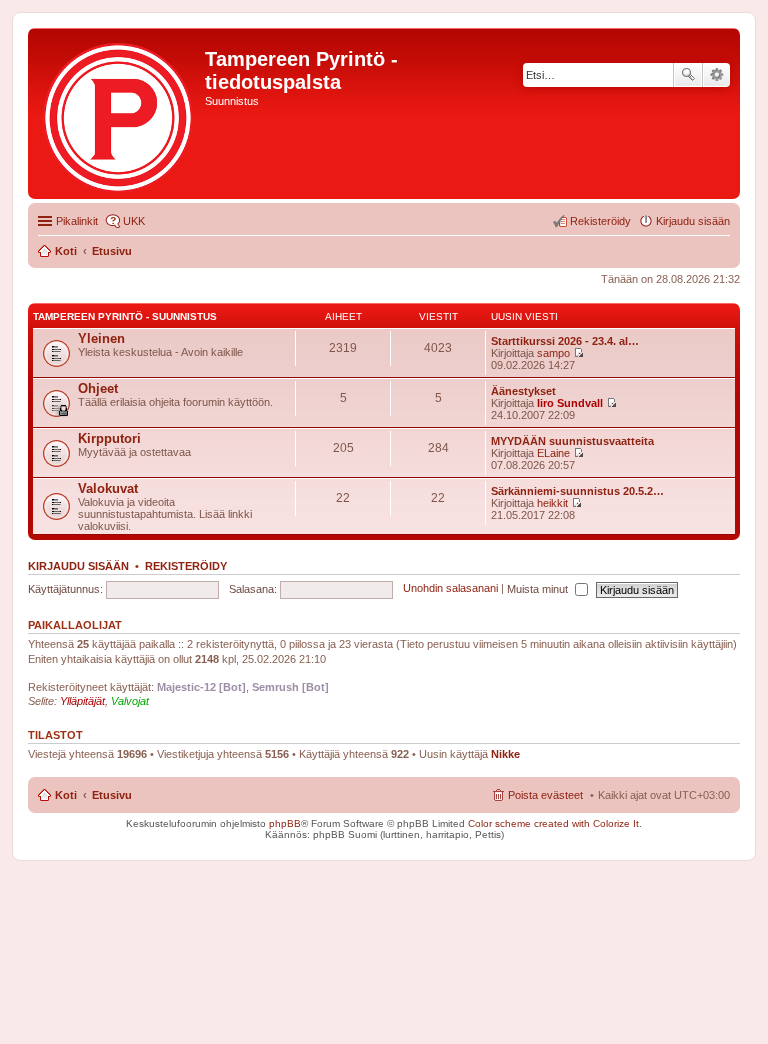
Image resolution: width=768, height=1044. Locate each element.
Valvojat (130, 701)
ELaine (553, 453)
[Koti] (119, 113)
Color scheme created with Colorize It (553, 823)
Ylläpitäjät (82, 701)
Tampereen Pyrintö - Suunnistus (125, 316)
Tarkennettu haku (716, 75)
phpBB (285, 823)
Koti (66, 795)
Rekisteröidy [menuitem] (600, 221)
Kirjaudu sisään (78, 566)
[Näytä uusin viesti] (578, 353)
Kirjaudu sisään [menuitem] (693, 221)
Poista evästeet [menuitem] (545, 795)
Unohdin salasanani (450, 589)
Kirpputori (109, 438)
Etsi (688, 75)
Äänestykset (523, 391)
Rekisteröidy (186, 566)
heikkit (552, 503)
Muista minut (539, 589)
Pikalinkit (77, 221)
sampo (553, 353)
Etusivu (112, 795)
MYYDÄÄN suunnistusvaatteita (572, 441)
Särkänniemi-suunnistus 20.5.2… (577, 491)
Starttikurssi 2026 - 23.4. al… (565, 341)
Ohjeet (98, 388)
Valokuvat (108, 488)
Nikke (505, 754)
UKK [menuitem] (134, 221)
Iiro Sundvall (570, 403)
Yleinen (101, 338)
